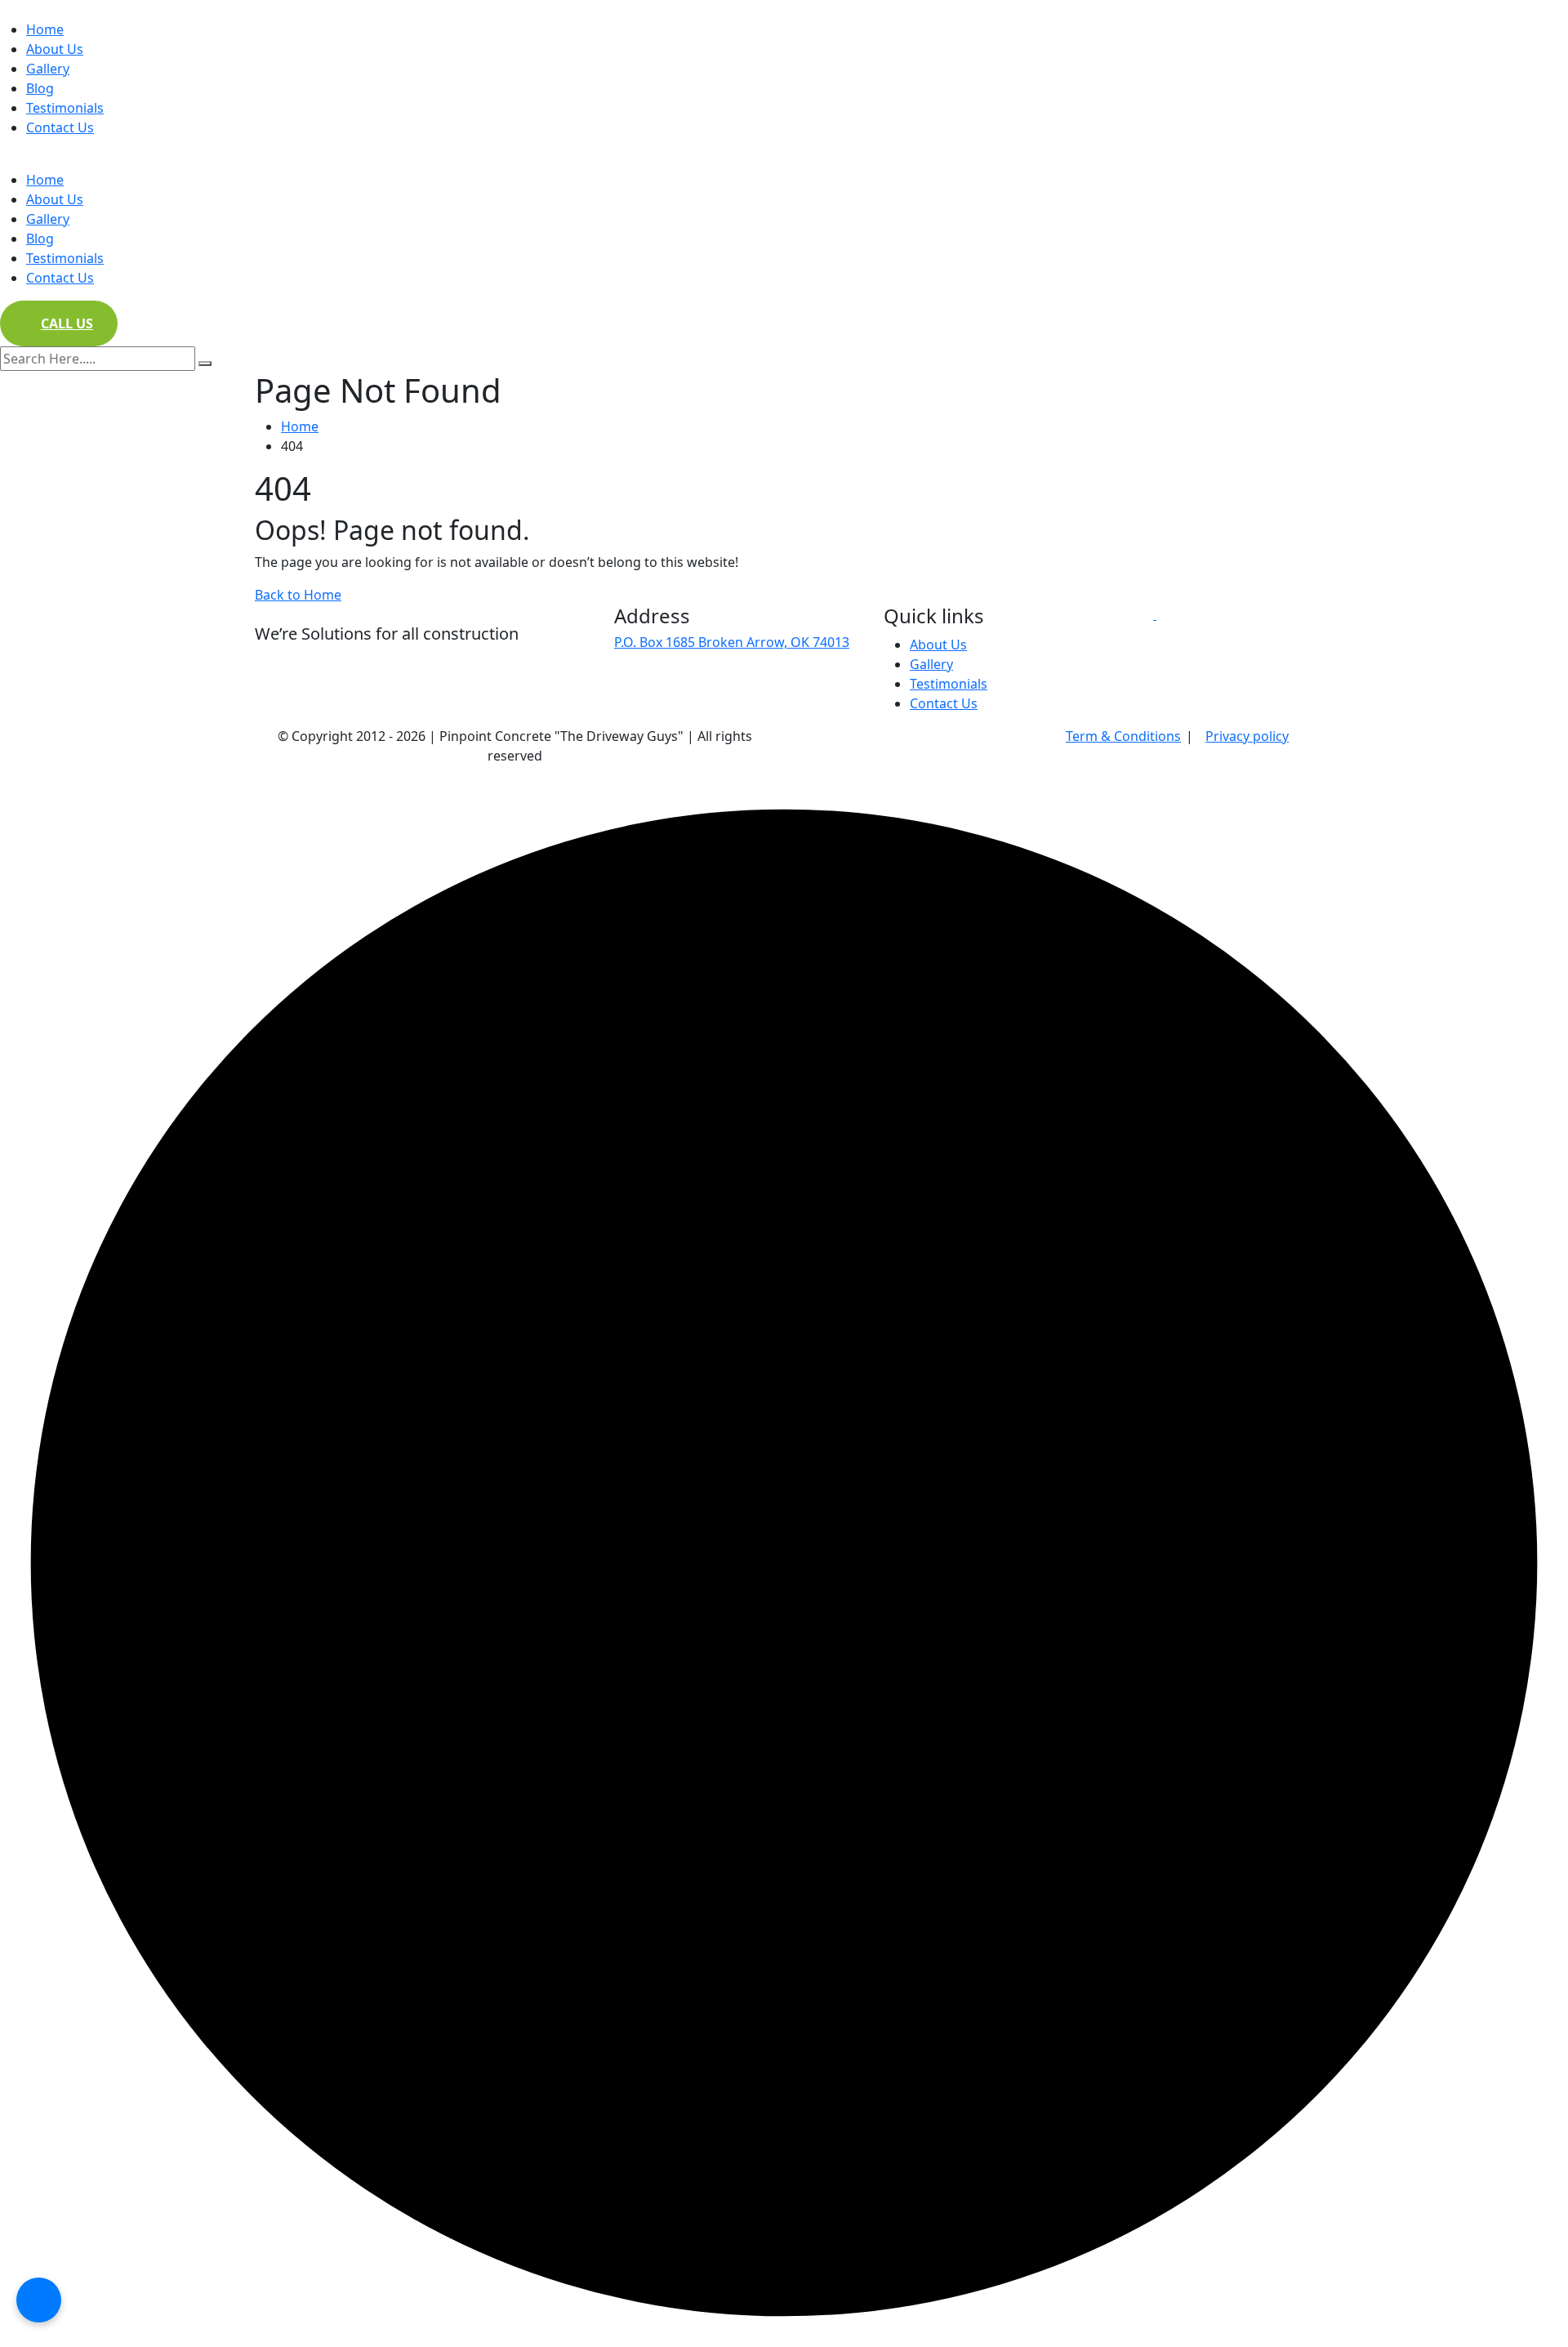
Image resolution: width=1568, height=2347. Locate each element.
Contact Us (60, 127)
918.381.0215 (654, 700)
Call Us (67, 323)
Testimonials (65, 108)
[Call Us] (39, 2300)
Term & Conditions (1123, 736)
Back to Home (298, 595)
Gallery (48, 69)
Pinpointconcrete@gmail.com (706, 677)
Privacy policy (1247, 736)
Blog (40, 88)
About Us (55, 49)
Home (45, 29)
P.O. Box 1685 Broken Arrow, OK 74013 (732, 642)
